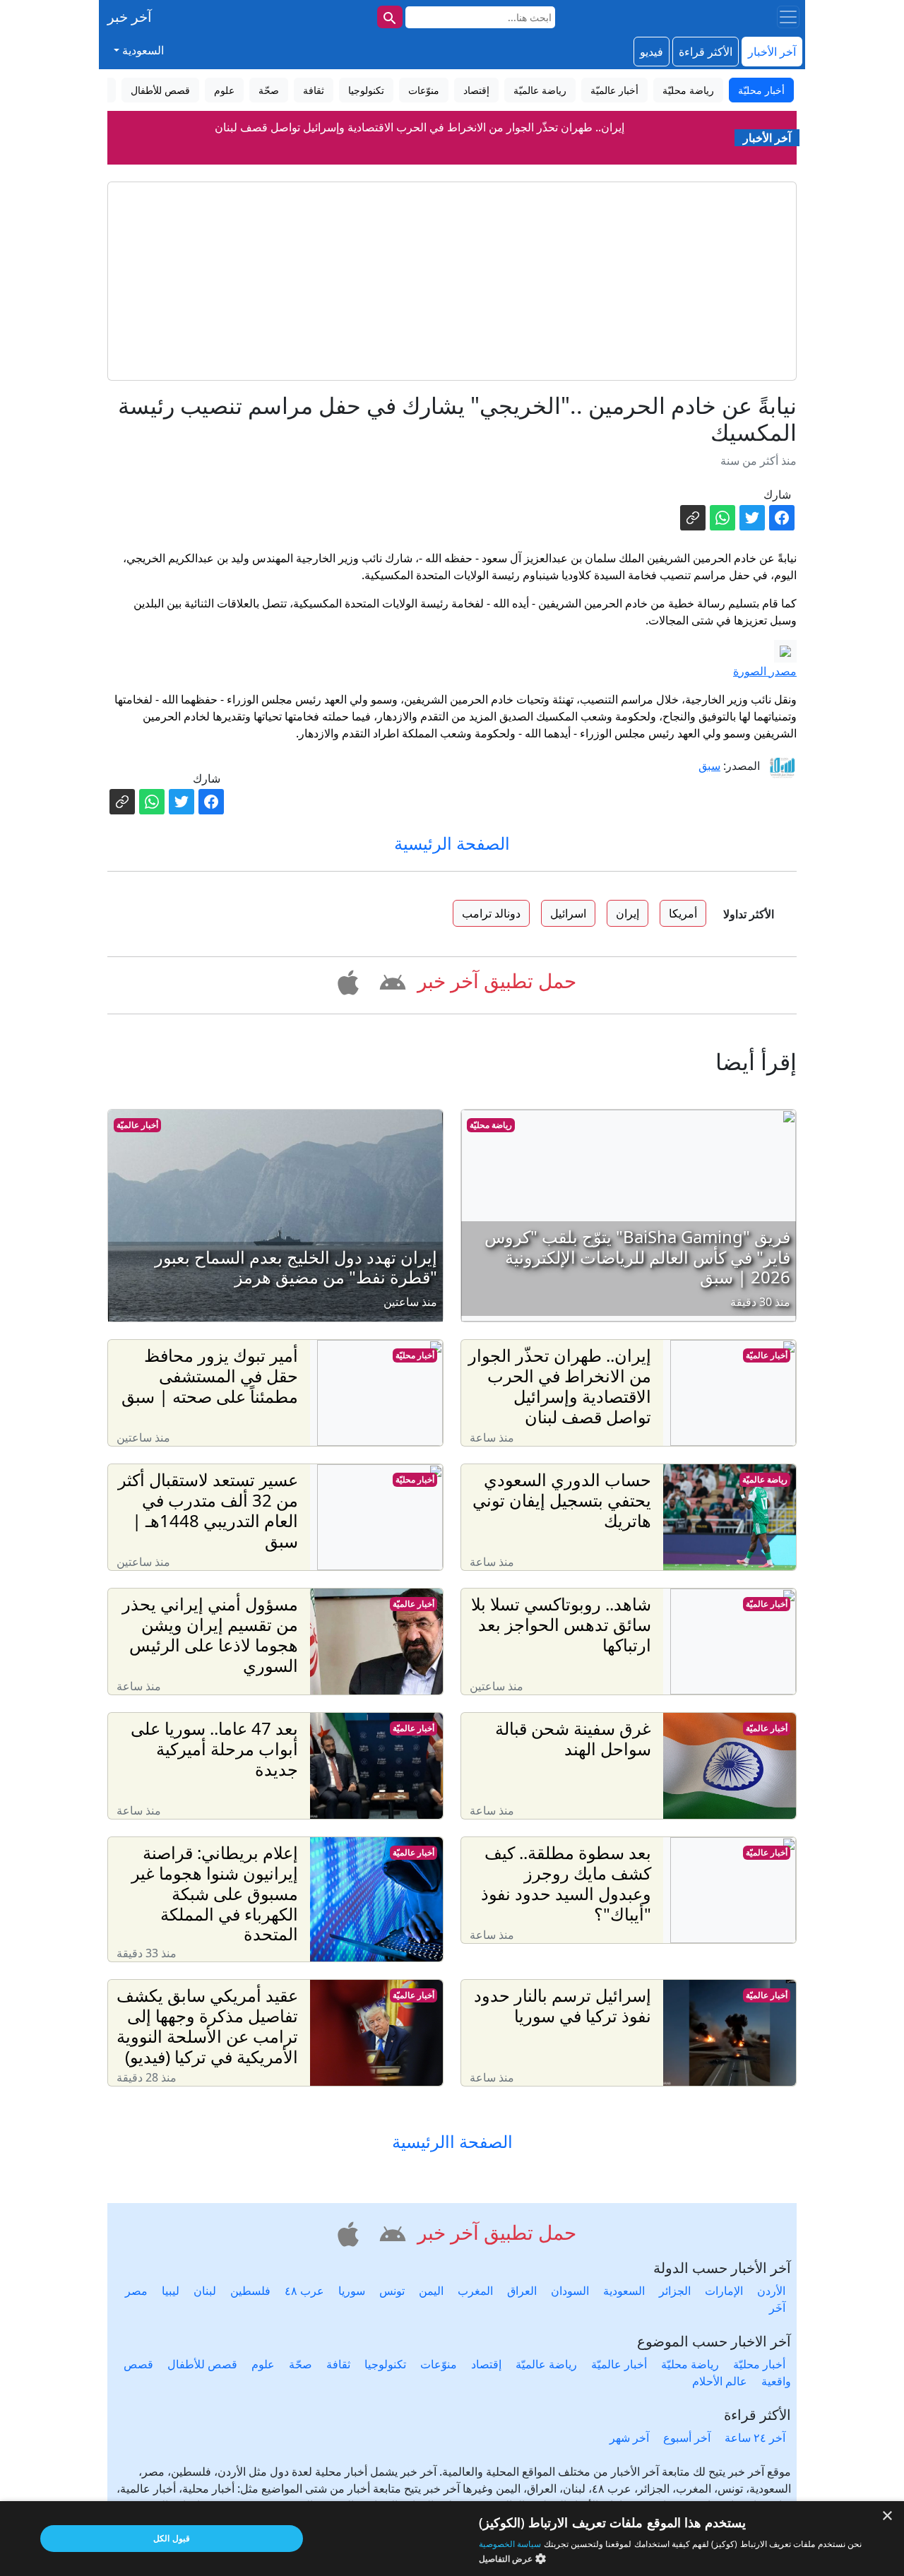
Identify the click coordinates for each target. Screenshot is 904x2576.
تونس (392, 2291)
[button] (390, 980)
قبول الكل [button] (171, 2538)
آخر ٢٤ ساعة (755, 2438)
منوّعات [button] (424, 90)
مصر (136, 2291)
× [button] (888, 2516)
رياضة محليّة (491, 1125)
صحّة (301, 2364)
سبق (709, 766)
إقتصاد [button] (476, 90)
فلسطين (250, 2291)
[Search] (390, 17)
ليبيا (171, 2291)
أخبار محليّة (415, 1355)
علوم (263, 2364)
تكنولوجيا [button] (366, 90)
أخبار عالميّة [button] (614, 90)
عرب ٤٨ (304, 2291)
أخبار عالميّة (137, 1125)
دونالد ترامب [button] (491, 913)
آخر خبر (130, 17)
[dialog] (452, 2539)
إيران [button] (628, 913)
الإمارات (724, 2291)
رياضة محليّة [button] (688, 90)
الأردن (771, 2291)
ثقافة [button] (314, 90)
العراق (522, 2291)
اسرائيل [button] (568, 913)
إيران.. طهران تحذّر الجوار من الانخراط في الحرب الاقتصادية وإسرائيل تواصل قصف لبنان (420, 127)
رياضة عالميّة (765, 1479)
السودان (570, 2291)
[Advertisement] (452, 281)
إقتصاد (486, 2364)
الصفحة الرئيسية (452, 843)
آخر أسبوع (687, 2438)
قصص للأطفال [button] (160, 90)
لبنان (205, 2291)
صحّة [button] (269, 90)
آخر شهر (629, 2438)
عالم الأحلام (720, 2381)
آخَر (777, 2308)
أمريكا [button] (683, 913)
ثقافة (338, 2364)
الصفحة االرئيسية (452, 2142)
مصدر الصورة (765, 671)
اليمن (431, 2291)
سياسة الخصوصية (510, 2544)
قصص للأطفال (202, 2364)
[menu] (788, 17)
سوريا (352, 2291)
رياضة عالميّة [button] (540, 90)
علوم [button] (224, 90)
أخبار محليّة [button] (761, 90)
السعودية (624, 2291)
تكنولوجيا (385, 2364)
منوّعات (439, 2364)
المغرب (475, 2291)
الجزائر (675, 2291)
